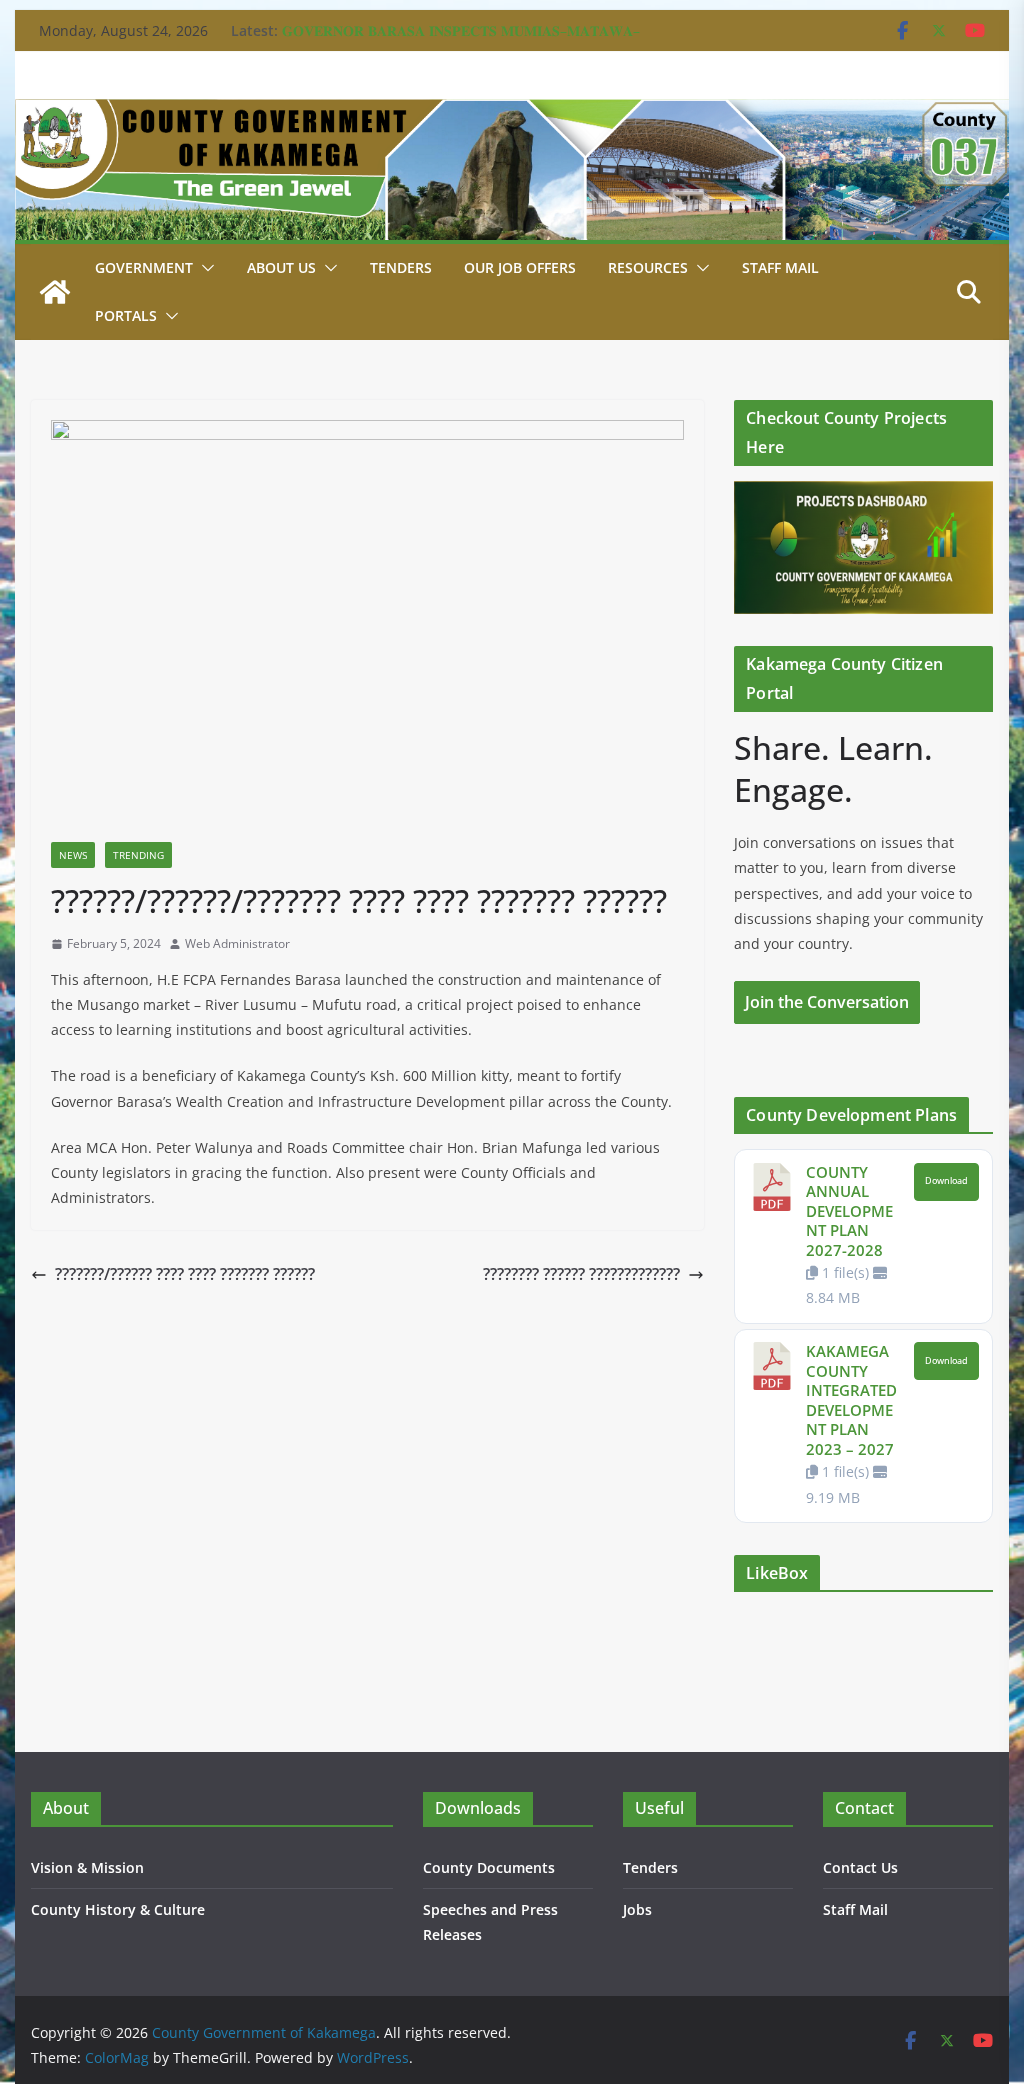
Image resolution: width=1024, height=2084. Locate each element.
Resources (648, 267)
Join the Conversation (827, 1002)
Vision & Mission (87, 1867)
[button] (204, 268)
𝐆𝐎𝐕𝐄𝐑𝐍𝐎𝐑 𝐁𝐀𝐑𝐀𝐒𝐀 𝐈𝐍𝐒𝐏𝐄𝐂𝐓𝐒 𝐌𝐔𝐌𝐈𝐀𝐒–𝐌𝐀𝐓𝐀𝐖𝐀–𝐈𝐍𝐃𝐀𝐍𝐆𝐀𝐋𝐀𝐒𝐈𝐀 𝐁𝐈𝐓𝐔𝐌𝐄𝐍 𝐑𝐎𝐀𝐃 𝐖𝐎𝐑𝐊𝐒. (461, 40)
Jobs (637, 1909)
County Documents (489, 1867)
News (73, 855)
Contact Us (860, 1867)
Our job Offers (520, 267)
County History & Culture (118, 1909)
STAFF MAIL (780, 267)
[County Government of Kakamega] (511, 113)
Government (144, 267)
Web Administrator (237, 943)
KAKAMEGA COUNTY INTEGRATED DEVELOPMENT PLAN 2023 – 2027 (851, 1400)
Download (946, 1181)
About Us (281, 267)
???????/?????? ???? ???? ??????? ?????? (185, 1274)
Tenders (401, 267)
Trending (138, 855)
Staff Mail (855, 1909)
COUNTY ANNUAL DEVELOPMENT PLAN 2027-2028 (849, 1211)
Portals (126, 315)
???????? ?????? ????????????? (581, 1274)
